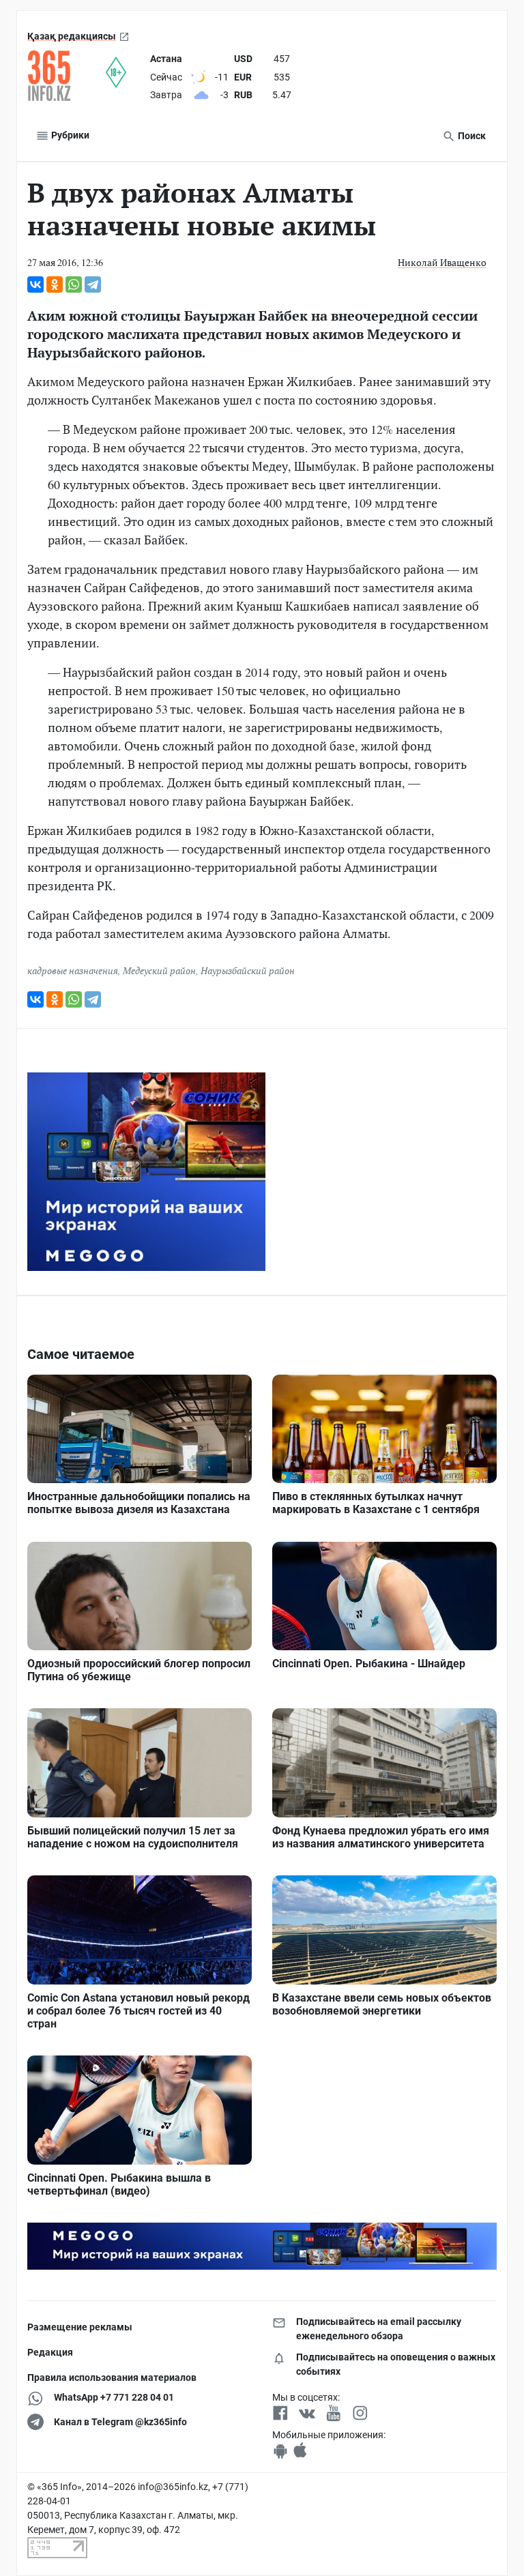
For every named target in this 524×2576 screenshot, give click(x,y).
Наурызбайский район (248, 970)
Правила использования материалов (112, 2377)
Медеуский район (159, 970)
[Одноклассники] (55, 284)
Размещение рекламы (80, 2327)
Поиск (471, 136)
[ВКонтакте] (35, 284)
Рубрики (69, 135)
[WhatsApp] (74, 284)
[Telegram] (93, 284)
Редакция (50, 2352)
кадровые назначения (73, 970)
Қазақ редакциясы (72, 36)
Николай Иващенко (442, 262)
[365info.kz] (67, 76)
